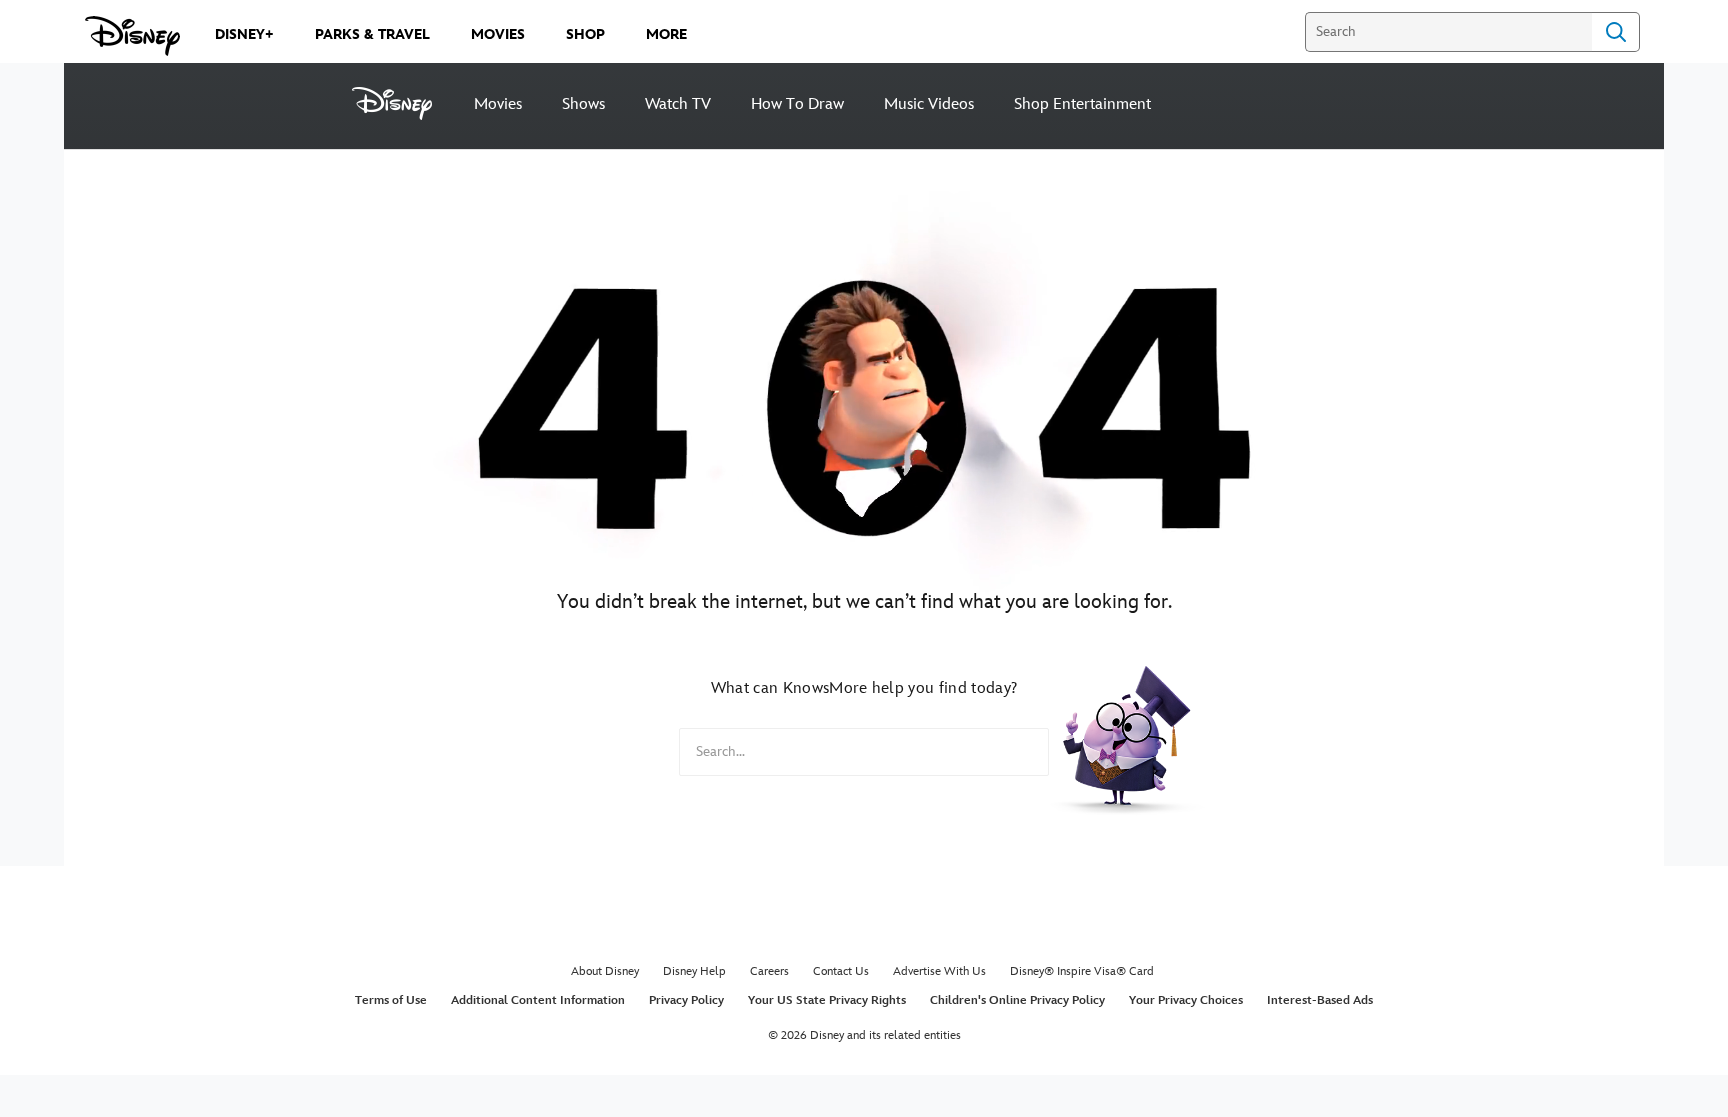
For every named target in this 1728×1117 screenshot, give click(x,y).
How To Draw (797, 104)
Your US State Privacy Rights (827, 1000)
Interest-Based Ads (1320, 1000)
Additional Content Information (538, 1000)
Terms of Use (391, 1000)
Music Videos (929, 104)
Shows (583, 104)
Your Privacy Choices (1186, 1000)
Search (1616, 32)
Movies (498, 104)
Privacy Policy (686, 1000)
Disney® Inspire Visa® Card (1082, 971)
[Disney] (403, 103)
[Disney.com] (132, 36)
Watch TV (678, 104)
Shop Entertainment (1082, 104)
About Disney (605, 971)
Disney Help (694, 971)
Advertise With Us (939, 971)
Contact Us (841, 971)
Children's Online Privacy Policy (1017, 1000)
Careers (769, 971)
